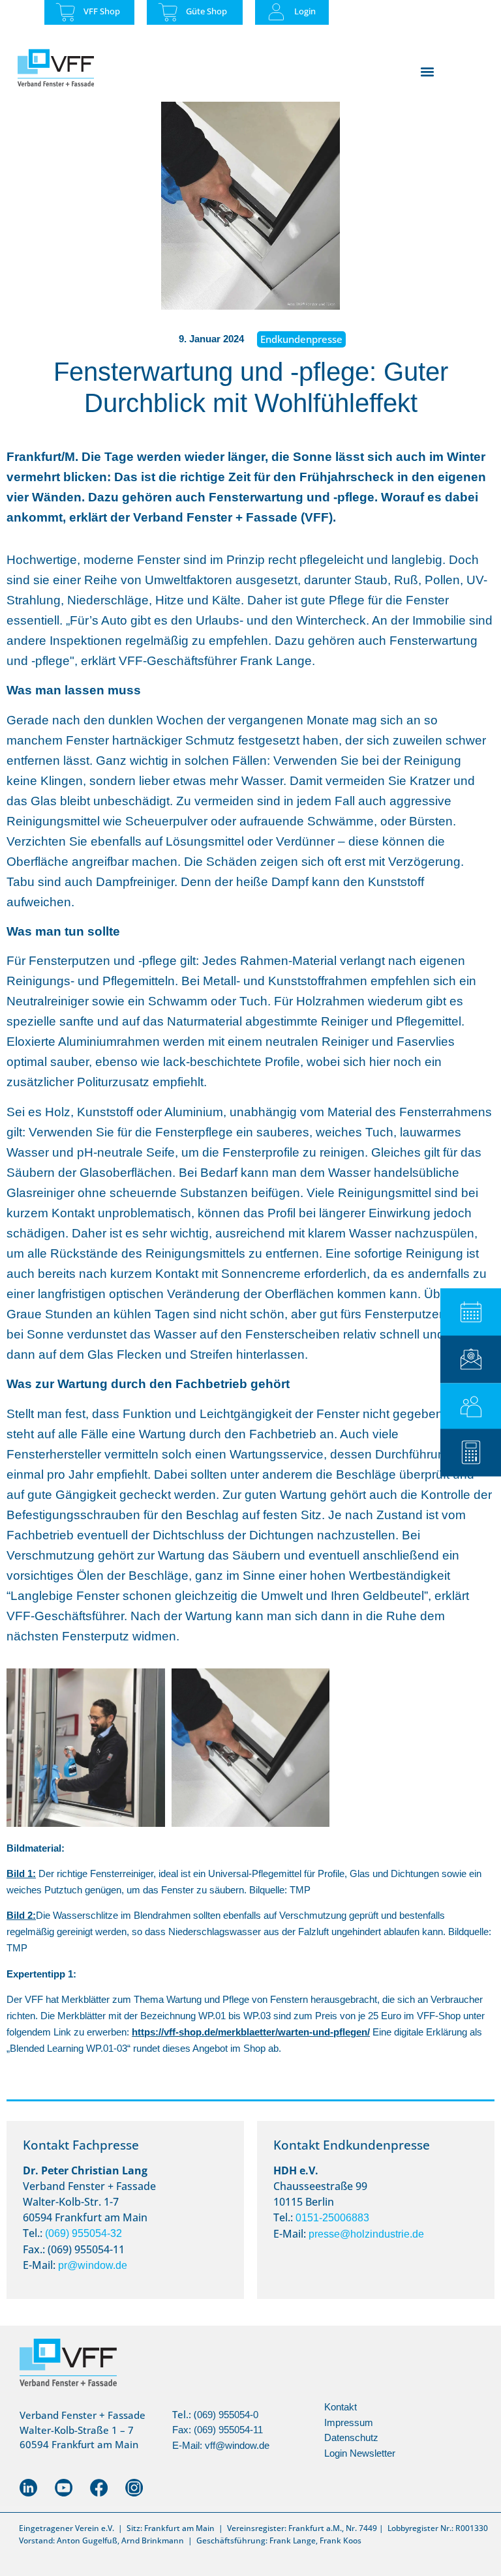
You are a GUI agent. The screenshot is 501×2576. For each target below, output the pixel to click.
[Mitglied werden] (471, 1407)
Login (305, 11)
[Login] (276, 12)
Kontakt (341, 2407)
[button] (427, 71)
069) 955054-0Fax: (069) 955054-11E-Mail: (218, 2430)
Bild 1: (21, 1873)
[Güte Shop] (168, 12)
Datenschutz (351, 2437)
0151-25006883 (332, 2218)
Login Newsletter (360, 2453)
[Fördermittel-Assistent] (471, 1452)
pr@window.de (93, 2265)
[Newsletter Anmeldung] (471, 1359)
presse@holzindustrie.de (366, 2234)
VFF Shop (102, 11)
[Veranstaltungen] (471, 1312)
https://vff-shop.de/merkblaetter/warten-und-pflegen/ (251, 2032)
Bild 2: (21, 1915)
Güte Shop (206, 11)
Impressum (349, 2422)
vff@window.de (237, 2445)
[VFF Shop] (66, 12)
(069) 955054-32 (83, 2233)
